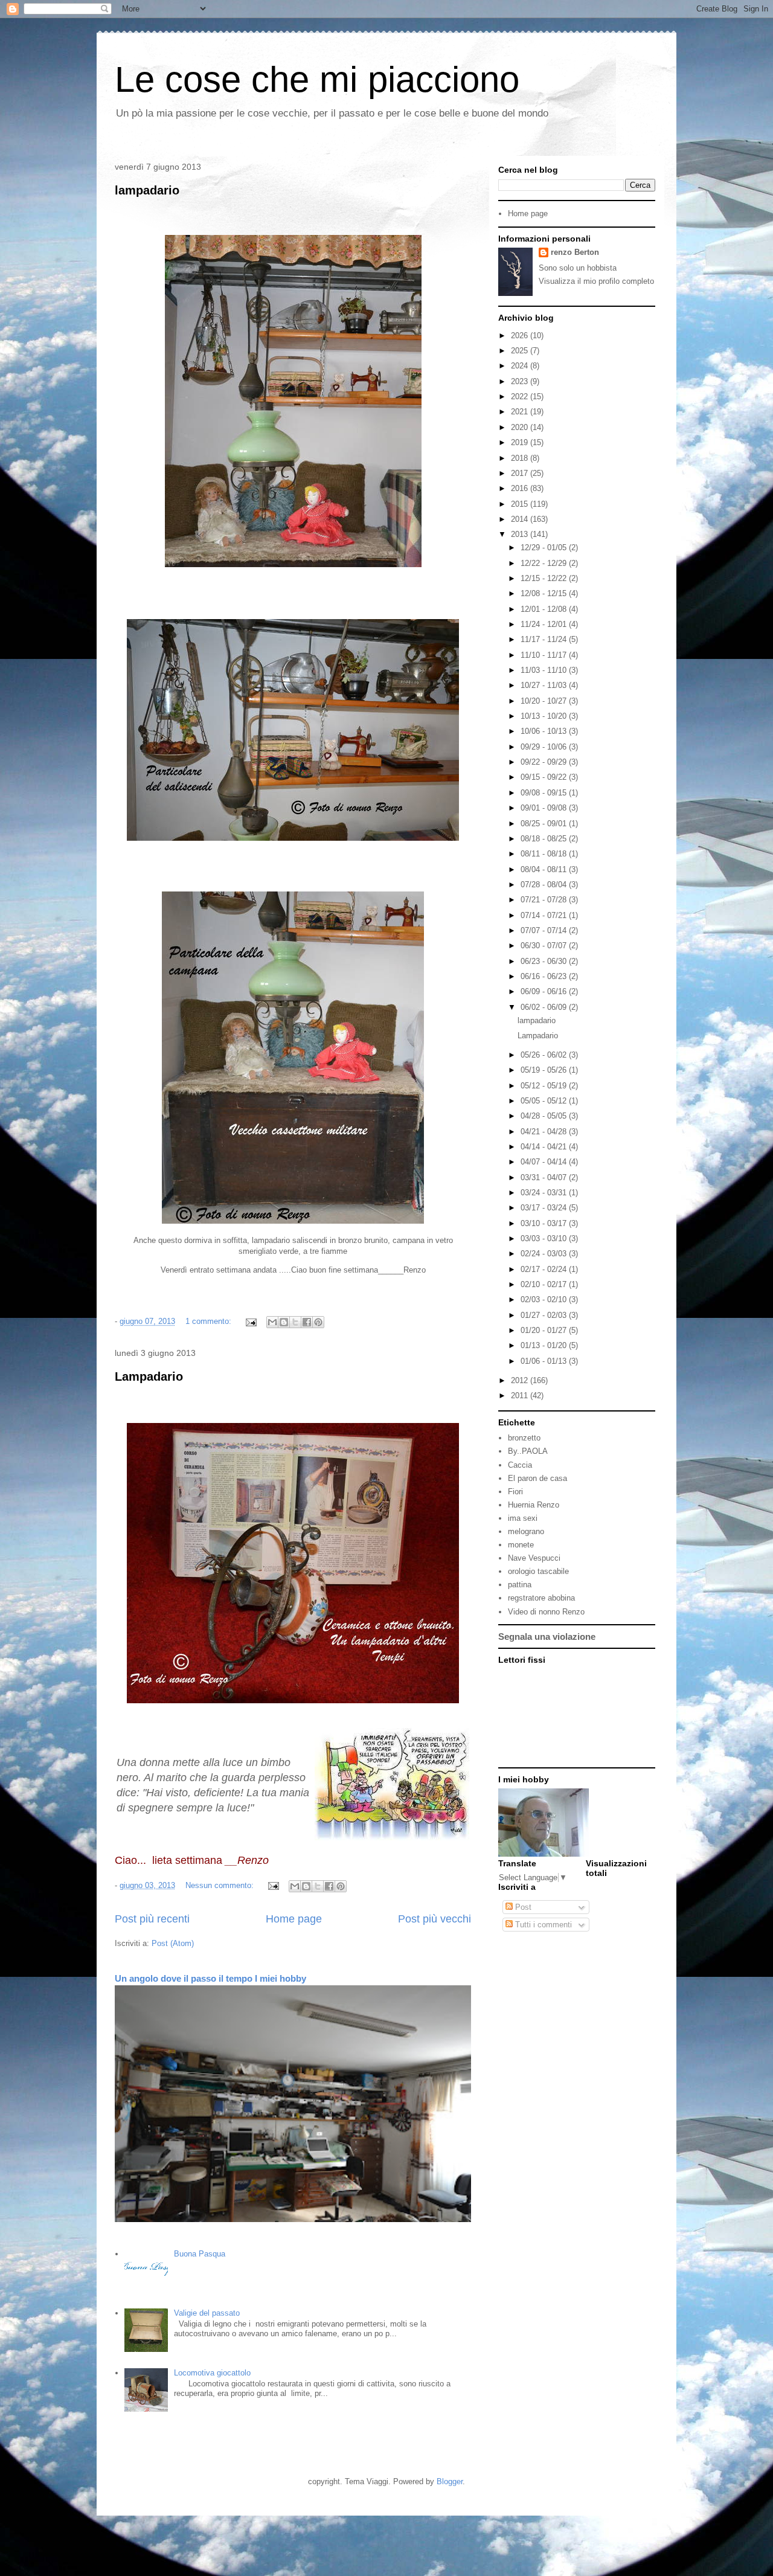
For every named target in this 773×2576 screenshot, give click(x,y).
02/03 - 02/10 (545, 1299)
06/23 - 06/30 (545, 961)
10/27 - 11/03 (545, 685)
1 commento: (210, 1321)
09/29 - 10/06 (545, 747)
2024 (521, 366)
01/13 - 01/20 (545, 1345)
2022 (521, 397)
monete (521, 1545)
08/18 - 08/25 (545, 839)
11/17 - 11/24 (545, 639)
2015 (521, 504)
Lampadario (149, 1376)
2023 (521, 381)
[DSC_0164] (293, 1701)
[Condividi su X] (295, 1322)
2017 (521, 473)
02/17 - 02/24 (545, 1269)
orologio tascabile (538, 1571)
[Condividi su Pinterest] (318, 1322)
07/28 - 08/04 (545, 885)
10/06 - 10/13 (545, 731)
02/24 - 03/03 (545, 1254)
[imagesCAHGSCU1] (392, 1838)
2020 (521, 427)
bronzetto (524, 1438)
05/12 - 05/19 (545, 1086)
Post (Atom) (173, 1943)
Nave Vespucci (534, 1558)
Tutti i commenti (542, 1925)
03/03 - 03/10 (545, 1238)
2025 (521, 351)
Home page (294, 1919)
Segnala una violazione (547, 1636)
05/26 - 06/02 (545, 1055)
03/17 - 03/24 (545, 1208)
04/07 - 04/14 (545, 1162)
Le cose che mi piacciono (317, 79)
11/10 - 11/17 (545, 655)
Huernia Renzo (534, 1505)
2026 (521, 336)
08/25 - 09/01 (545, 824)
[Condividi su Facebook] (307, 1322)
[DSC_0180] (293, 1221)
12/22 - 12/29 (545, 563)
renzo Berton (575, 252)
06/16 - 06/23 (545, 976)
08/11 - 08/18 (545, 854)
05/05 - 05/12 (545, 1101)
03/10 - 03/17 (545, 1223)
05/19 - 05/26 (545, 1070)
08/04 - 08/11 (545, 869)
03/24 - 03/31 (545, 1193)
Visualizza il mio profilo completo (596, 281)
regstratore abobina (541, 1598)
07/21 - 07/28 (545, 900)
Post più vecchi (435, 1919)
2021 (521, 412)
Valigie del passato (207, 2313)
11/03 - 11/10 (545, 670)
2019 (521, 442)
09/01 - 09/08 (545, 808)
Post (522, 1907)
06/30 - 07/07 (545, 946)
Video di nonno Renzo (546, 1612)
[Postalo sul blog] (284, 1322)
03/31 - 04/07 (545, 1177)
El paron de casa (537, 1478)
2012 (521, 1380)
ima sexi (523, 1518)
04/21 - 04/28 (545, 1132)
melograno (526, 1531)
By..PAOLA (528, 1451)
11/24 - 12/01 (545, 624)
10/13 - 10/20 (545, 716)
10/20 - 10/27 (545, 701)
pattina (520, 1585)
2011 (521, 1396)
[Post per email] (250, 1321)
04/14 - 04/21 (545, 1147)
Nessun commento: (221, 1885)
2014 (521, 519)
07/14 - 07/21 (545, 915)
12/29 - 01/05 (545, 548)
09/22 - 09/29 (545, 762)
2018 (521, 458)
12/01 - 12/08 (545, 609)
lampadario (147, 190)
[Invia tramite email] (272, 1322)
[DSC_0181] (293, 564)
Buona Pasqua (200, 2254)
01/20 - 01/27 (545, 1330)
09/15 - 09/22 (545, 777)
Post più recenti (152, 1919)
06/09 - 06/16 (545, 991)
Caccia (520, 1465)
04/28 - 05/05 (545, 1116)
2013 (521, 534)
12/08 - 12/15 (545, 593)
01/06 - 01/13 (545, 1361)
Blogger (450, 2481)
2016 (521, 488)
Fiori (515, 1492)
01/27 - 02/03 (545, 1315)
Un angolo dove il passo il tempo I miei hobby (210, 1978)
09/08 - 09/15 (545, 793)
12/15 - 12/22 (545, 578)
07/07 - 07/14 (545, 930)
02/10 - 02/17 (545, 1284)
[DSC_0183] (293, 838)
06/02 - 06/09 (545, 1007)
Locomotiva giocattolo (212, 2373)
